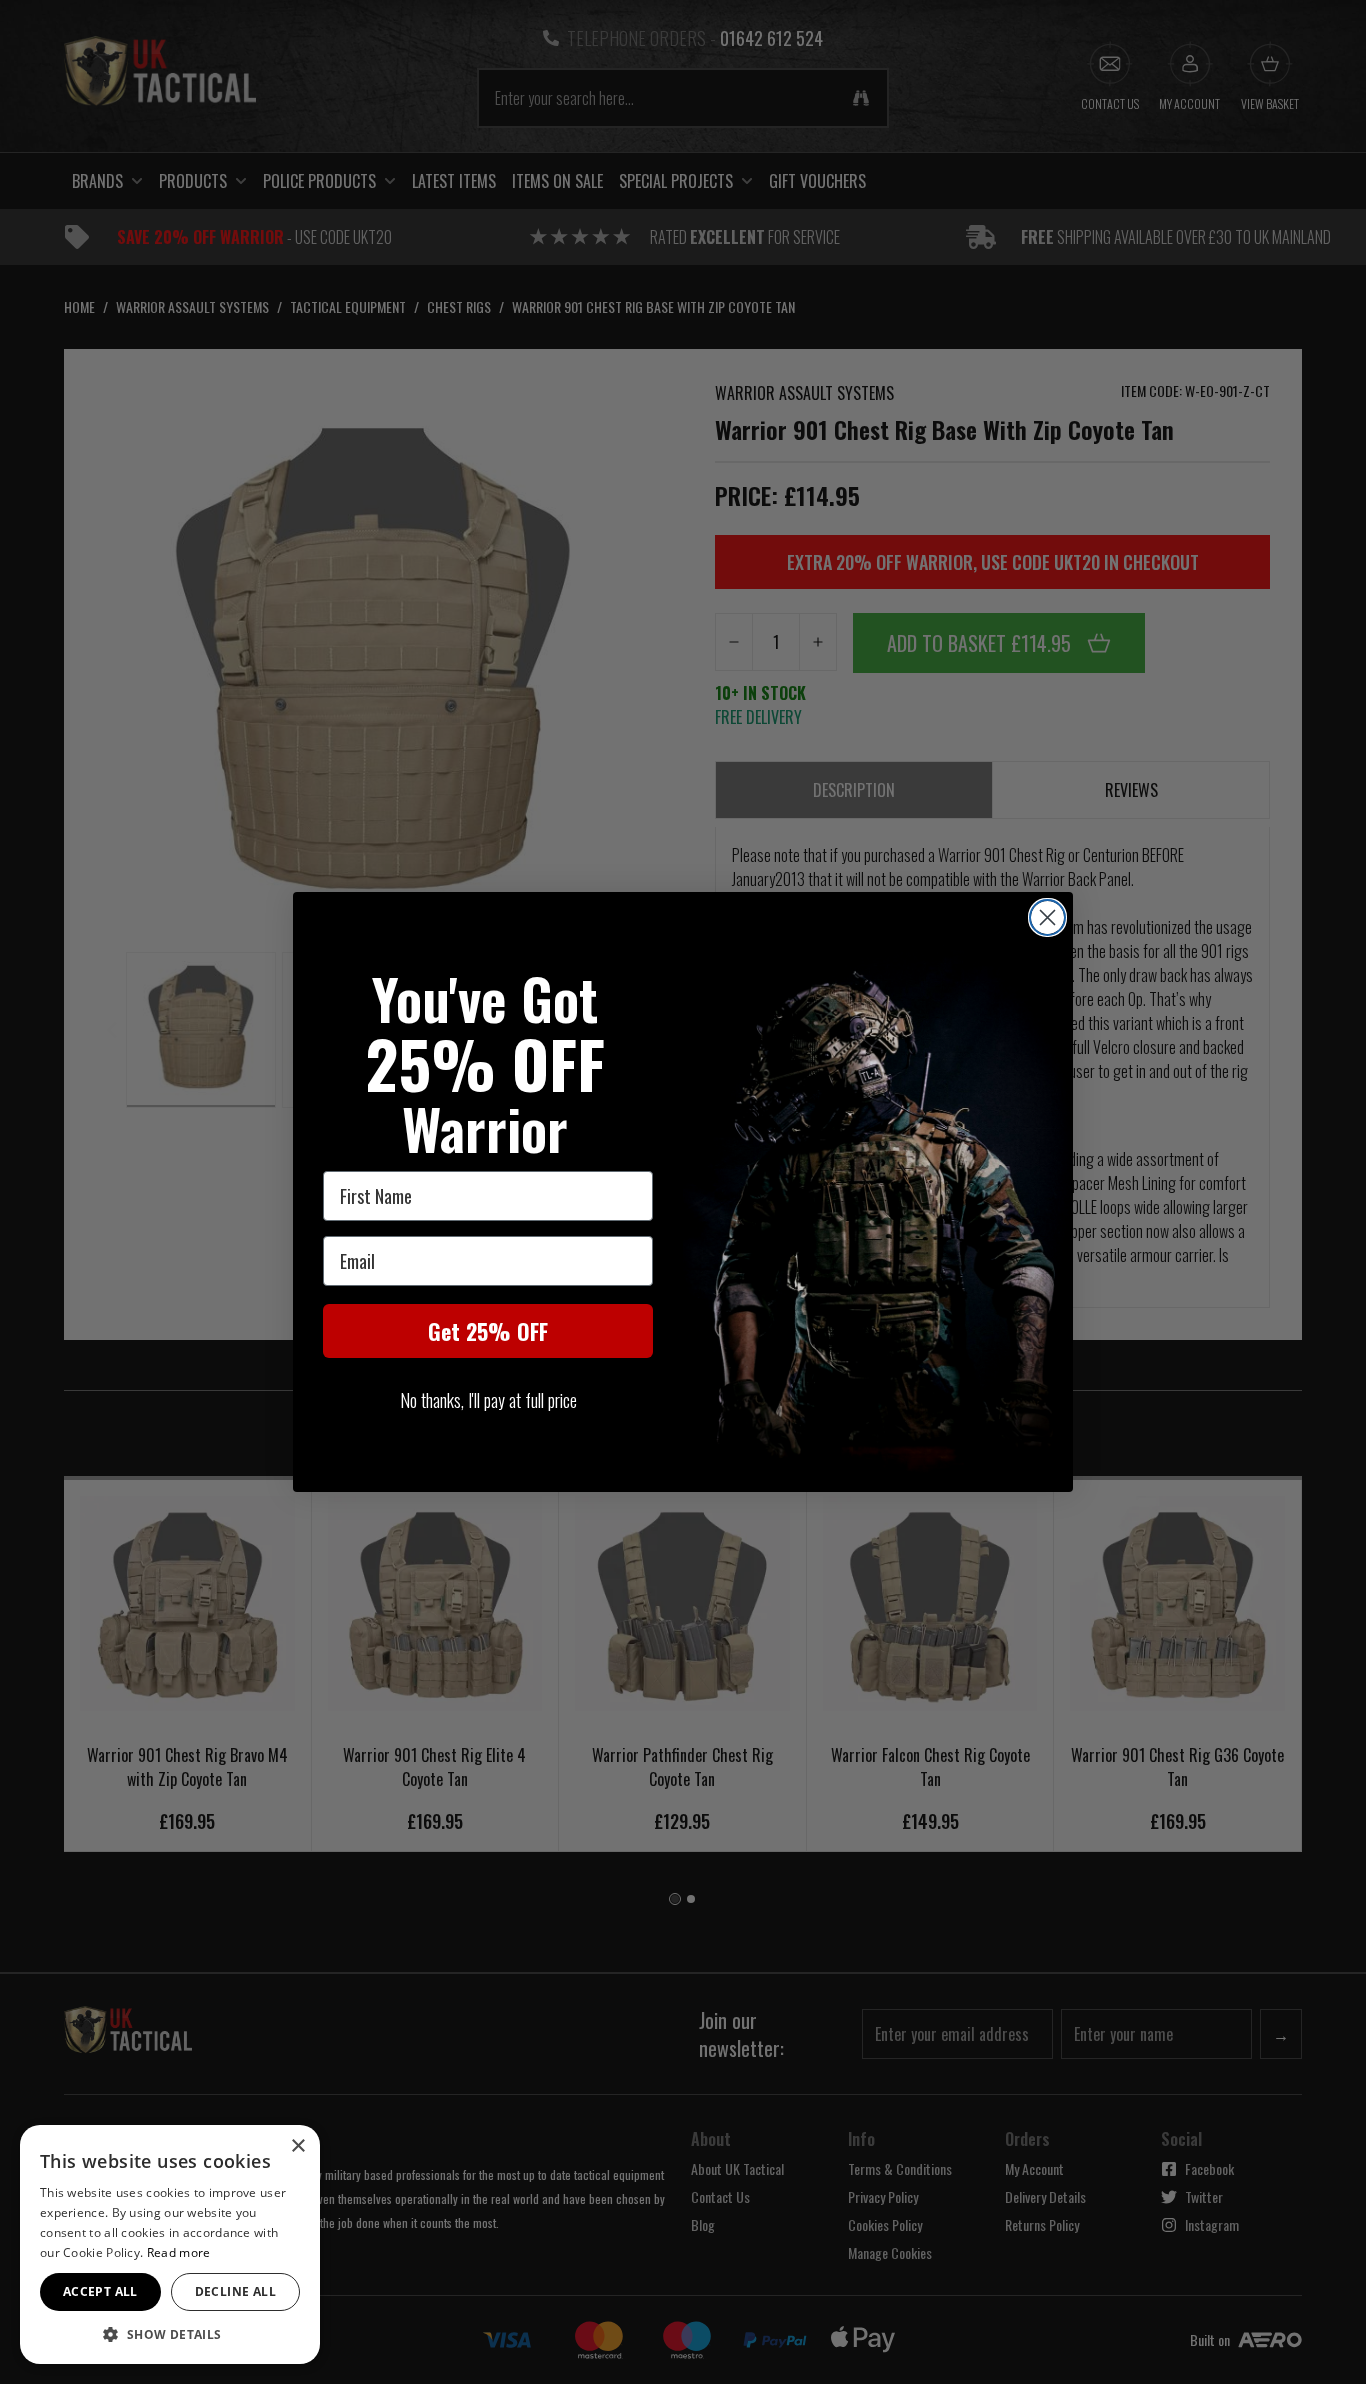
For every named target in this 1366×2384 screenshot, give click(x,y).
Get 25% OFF (488, 1331)
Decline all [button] (235, 2291)
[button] (170, 2334)
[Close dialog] (1047, 917)
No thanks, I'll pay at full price (488, 1400)
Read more (179, 2252)
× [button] (297, 2146)
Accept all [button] (100, 2291)
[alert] (170, 2244)
